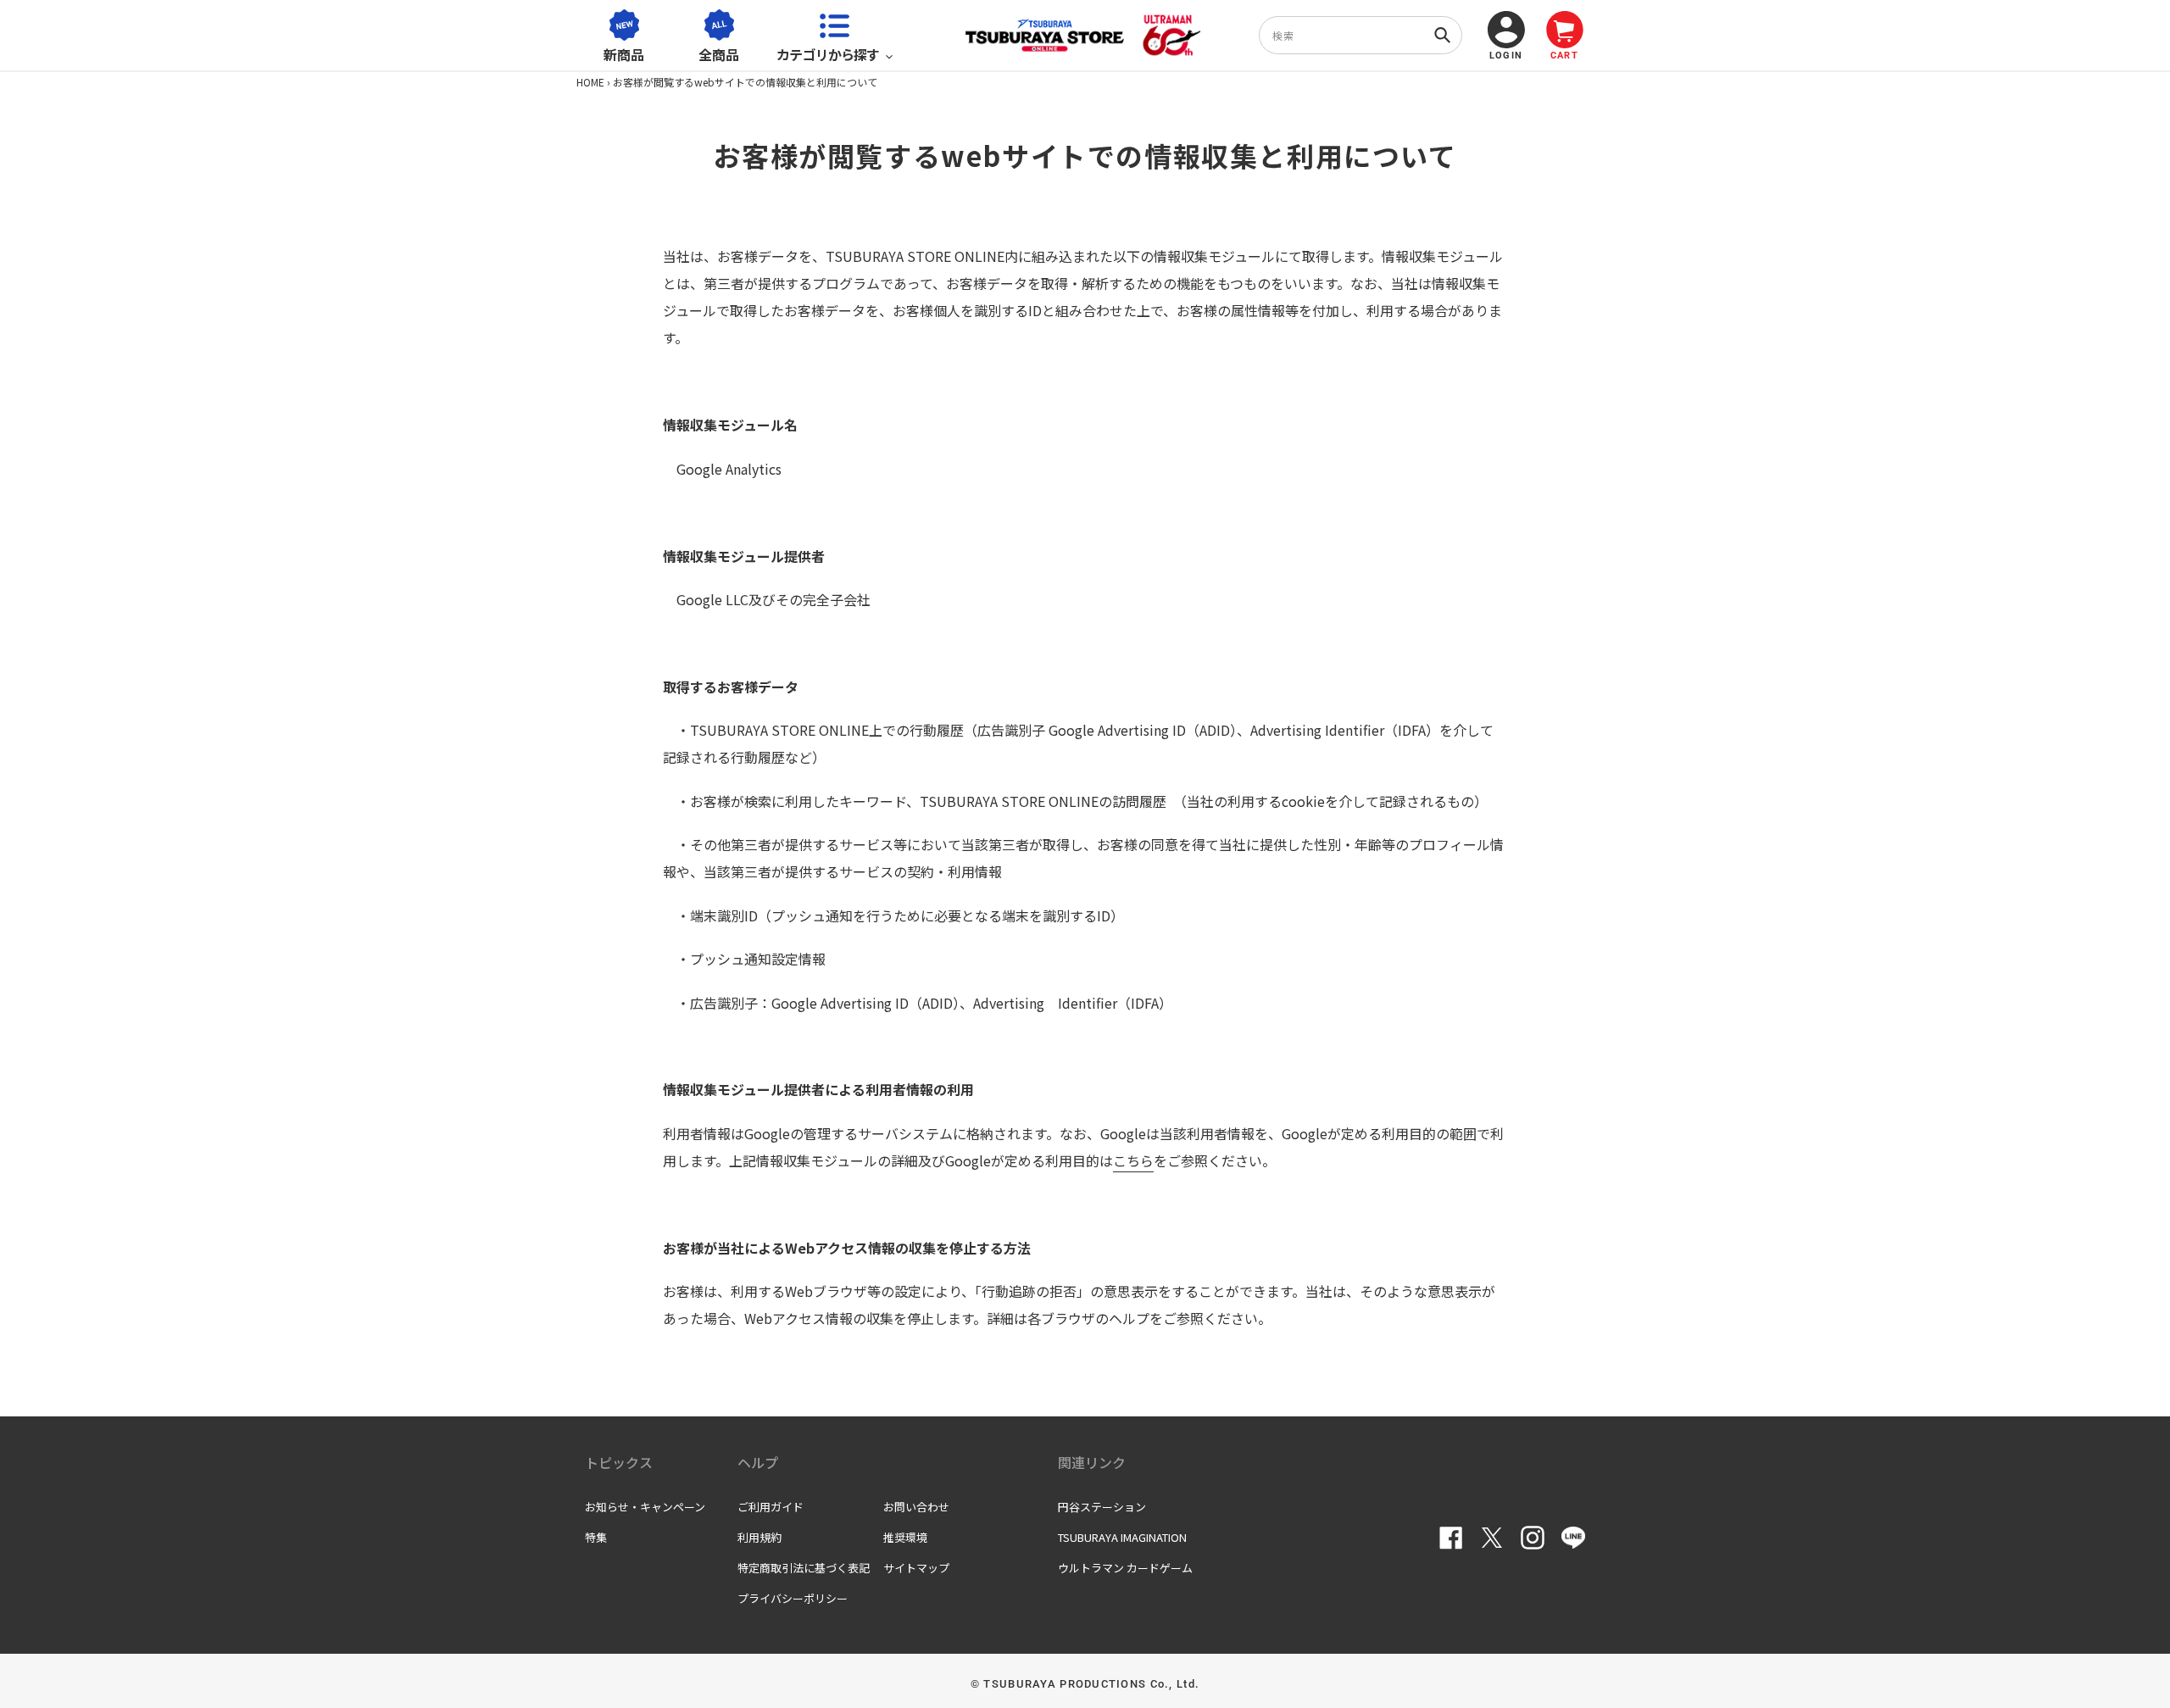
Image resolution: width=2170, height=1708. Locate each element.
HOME (590, 82)
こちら (1133, 1160)
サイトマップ (916, 1568)
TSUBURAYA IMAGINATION (1122, 1537)
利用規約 (759, 1537)
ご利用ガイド (771, 1507)
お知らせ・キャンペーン (645, 1507)
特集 (596, 1537)
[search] (1360, 35)
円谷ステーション (1102, 1507)
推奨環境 (905, 1537)
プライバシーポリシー (793, 1598)
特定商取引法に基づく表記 (804, 1568)
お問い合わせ (916, 1507)
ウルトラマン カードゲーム (1125, 1568)
